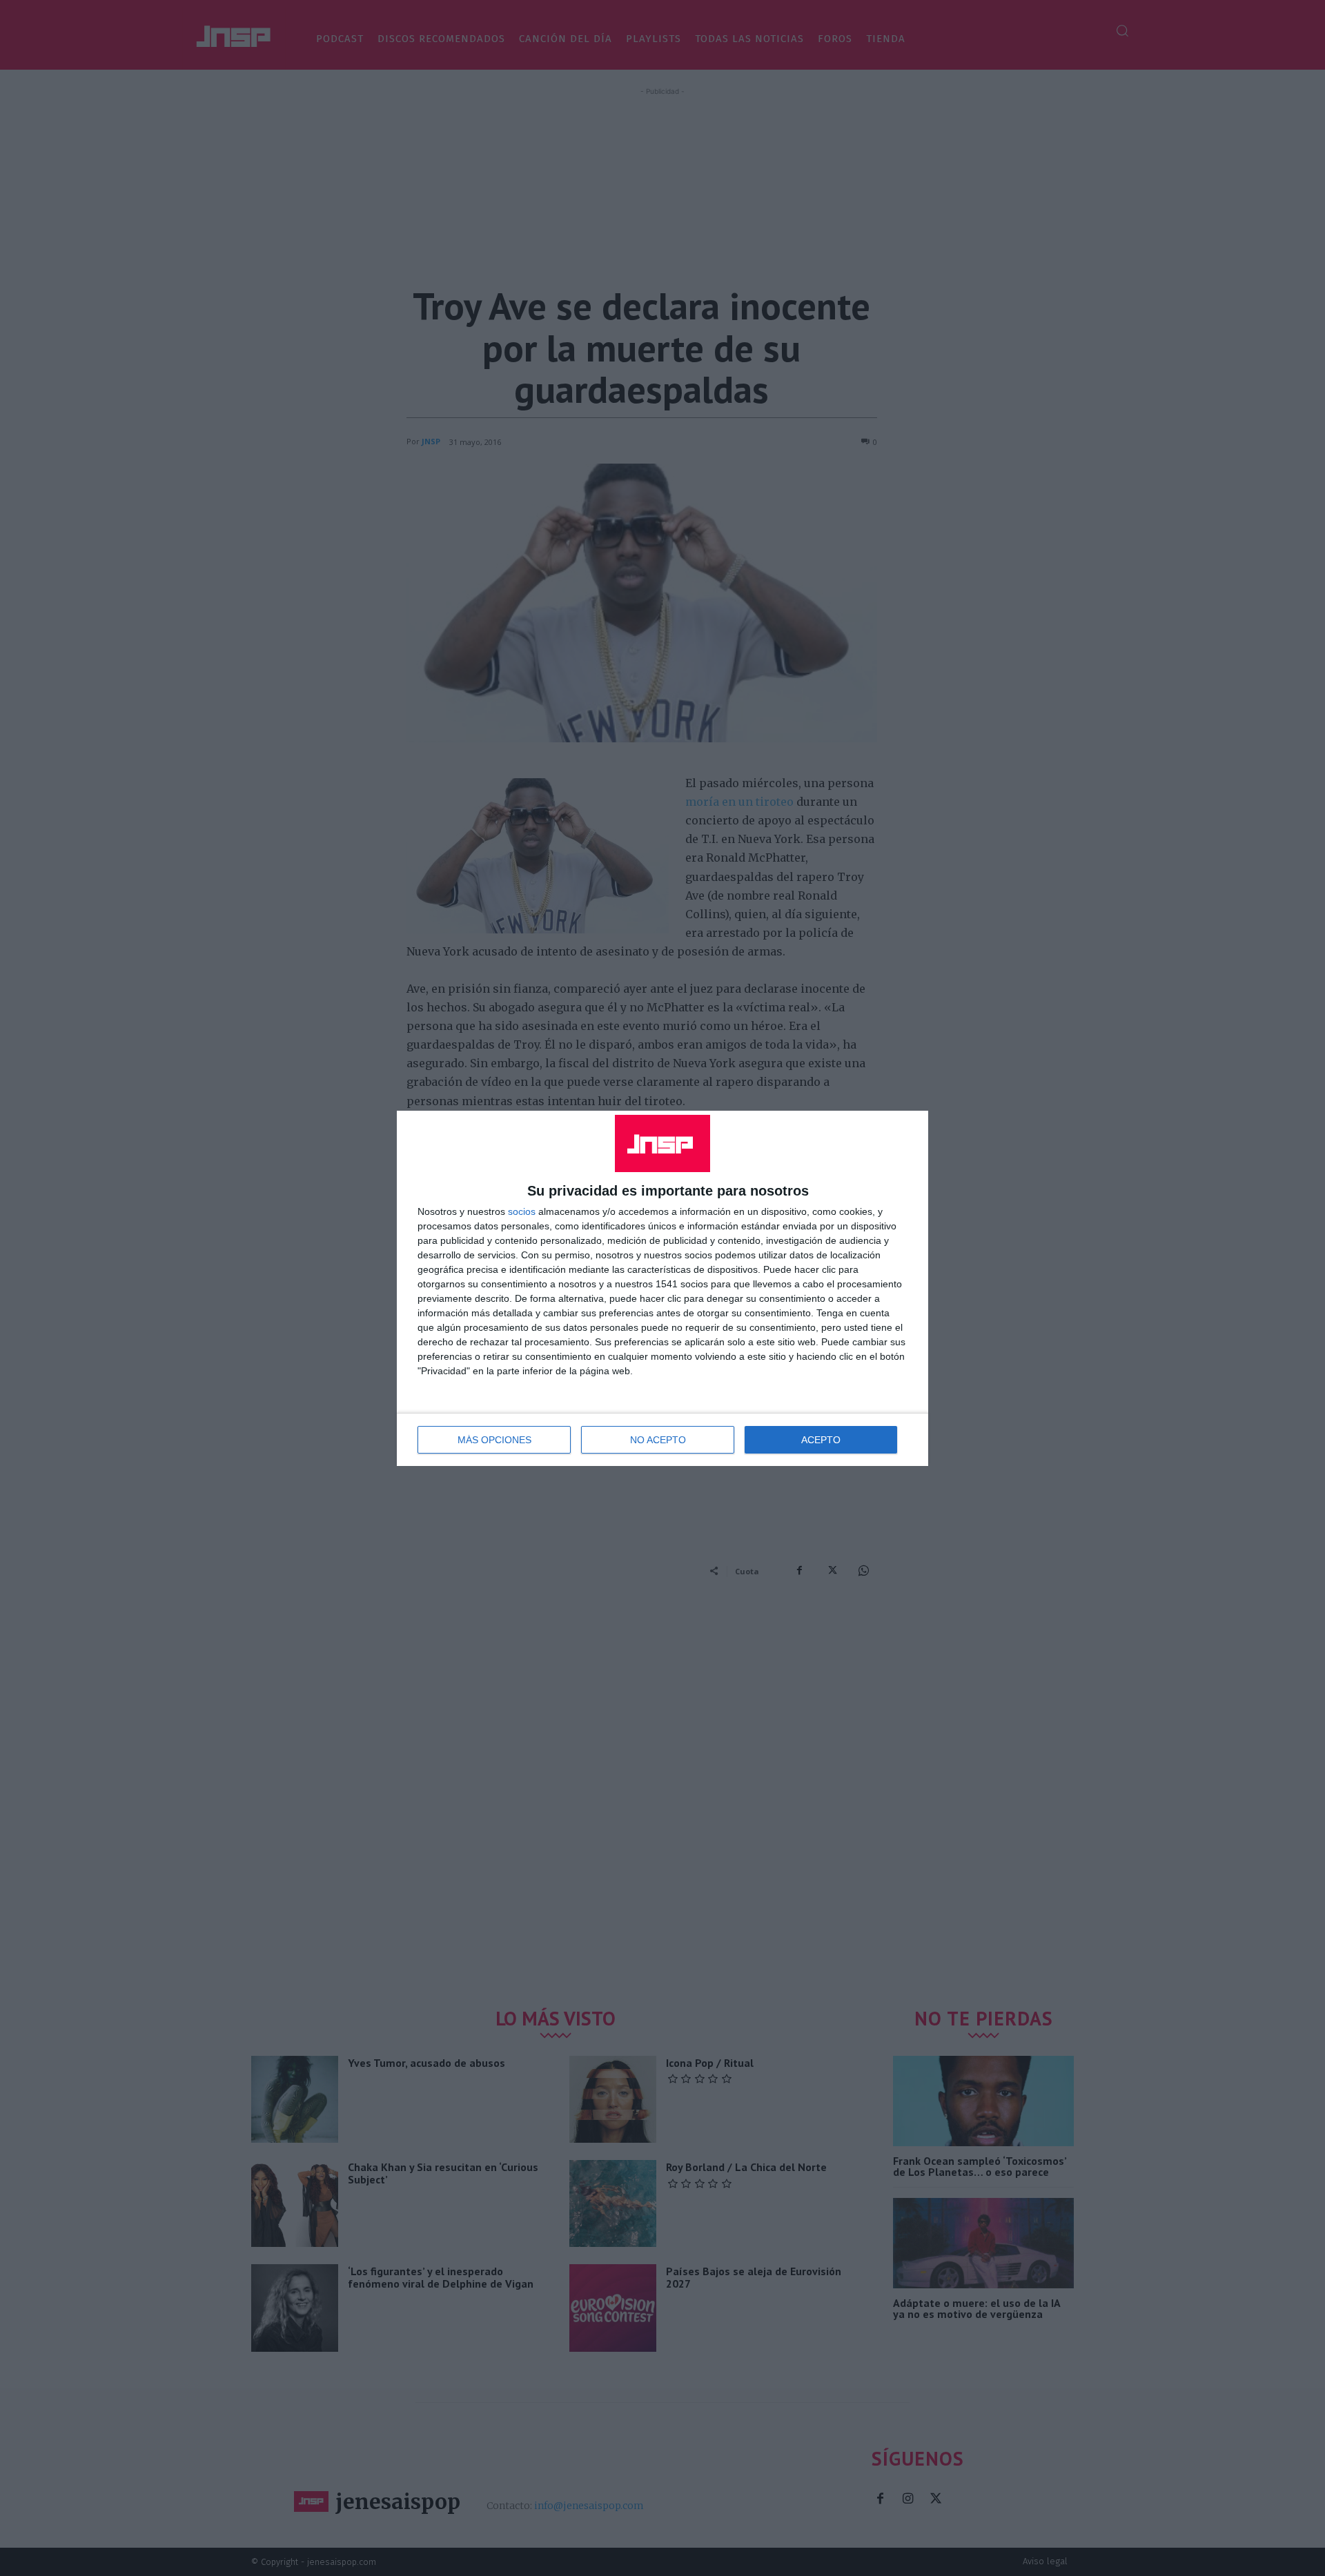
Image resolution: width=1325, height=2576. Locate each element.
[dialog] (662, 1288)
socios (522, 1211)
